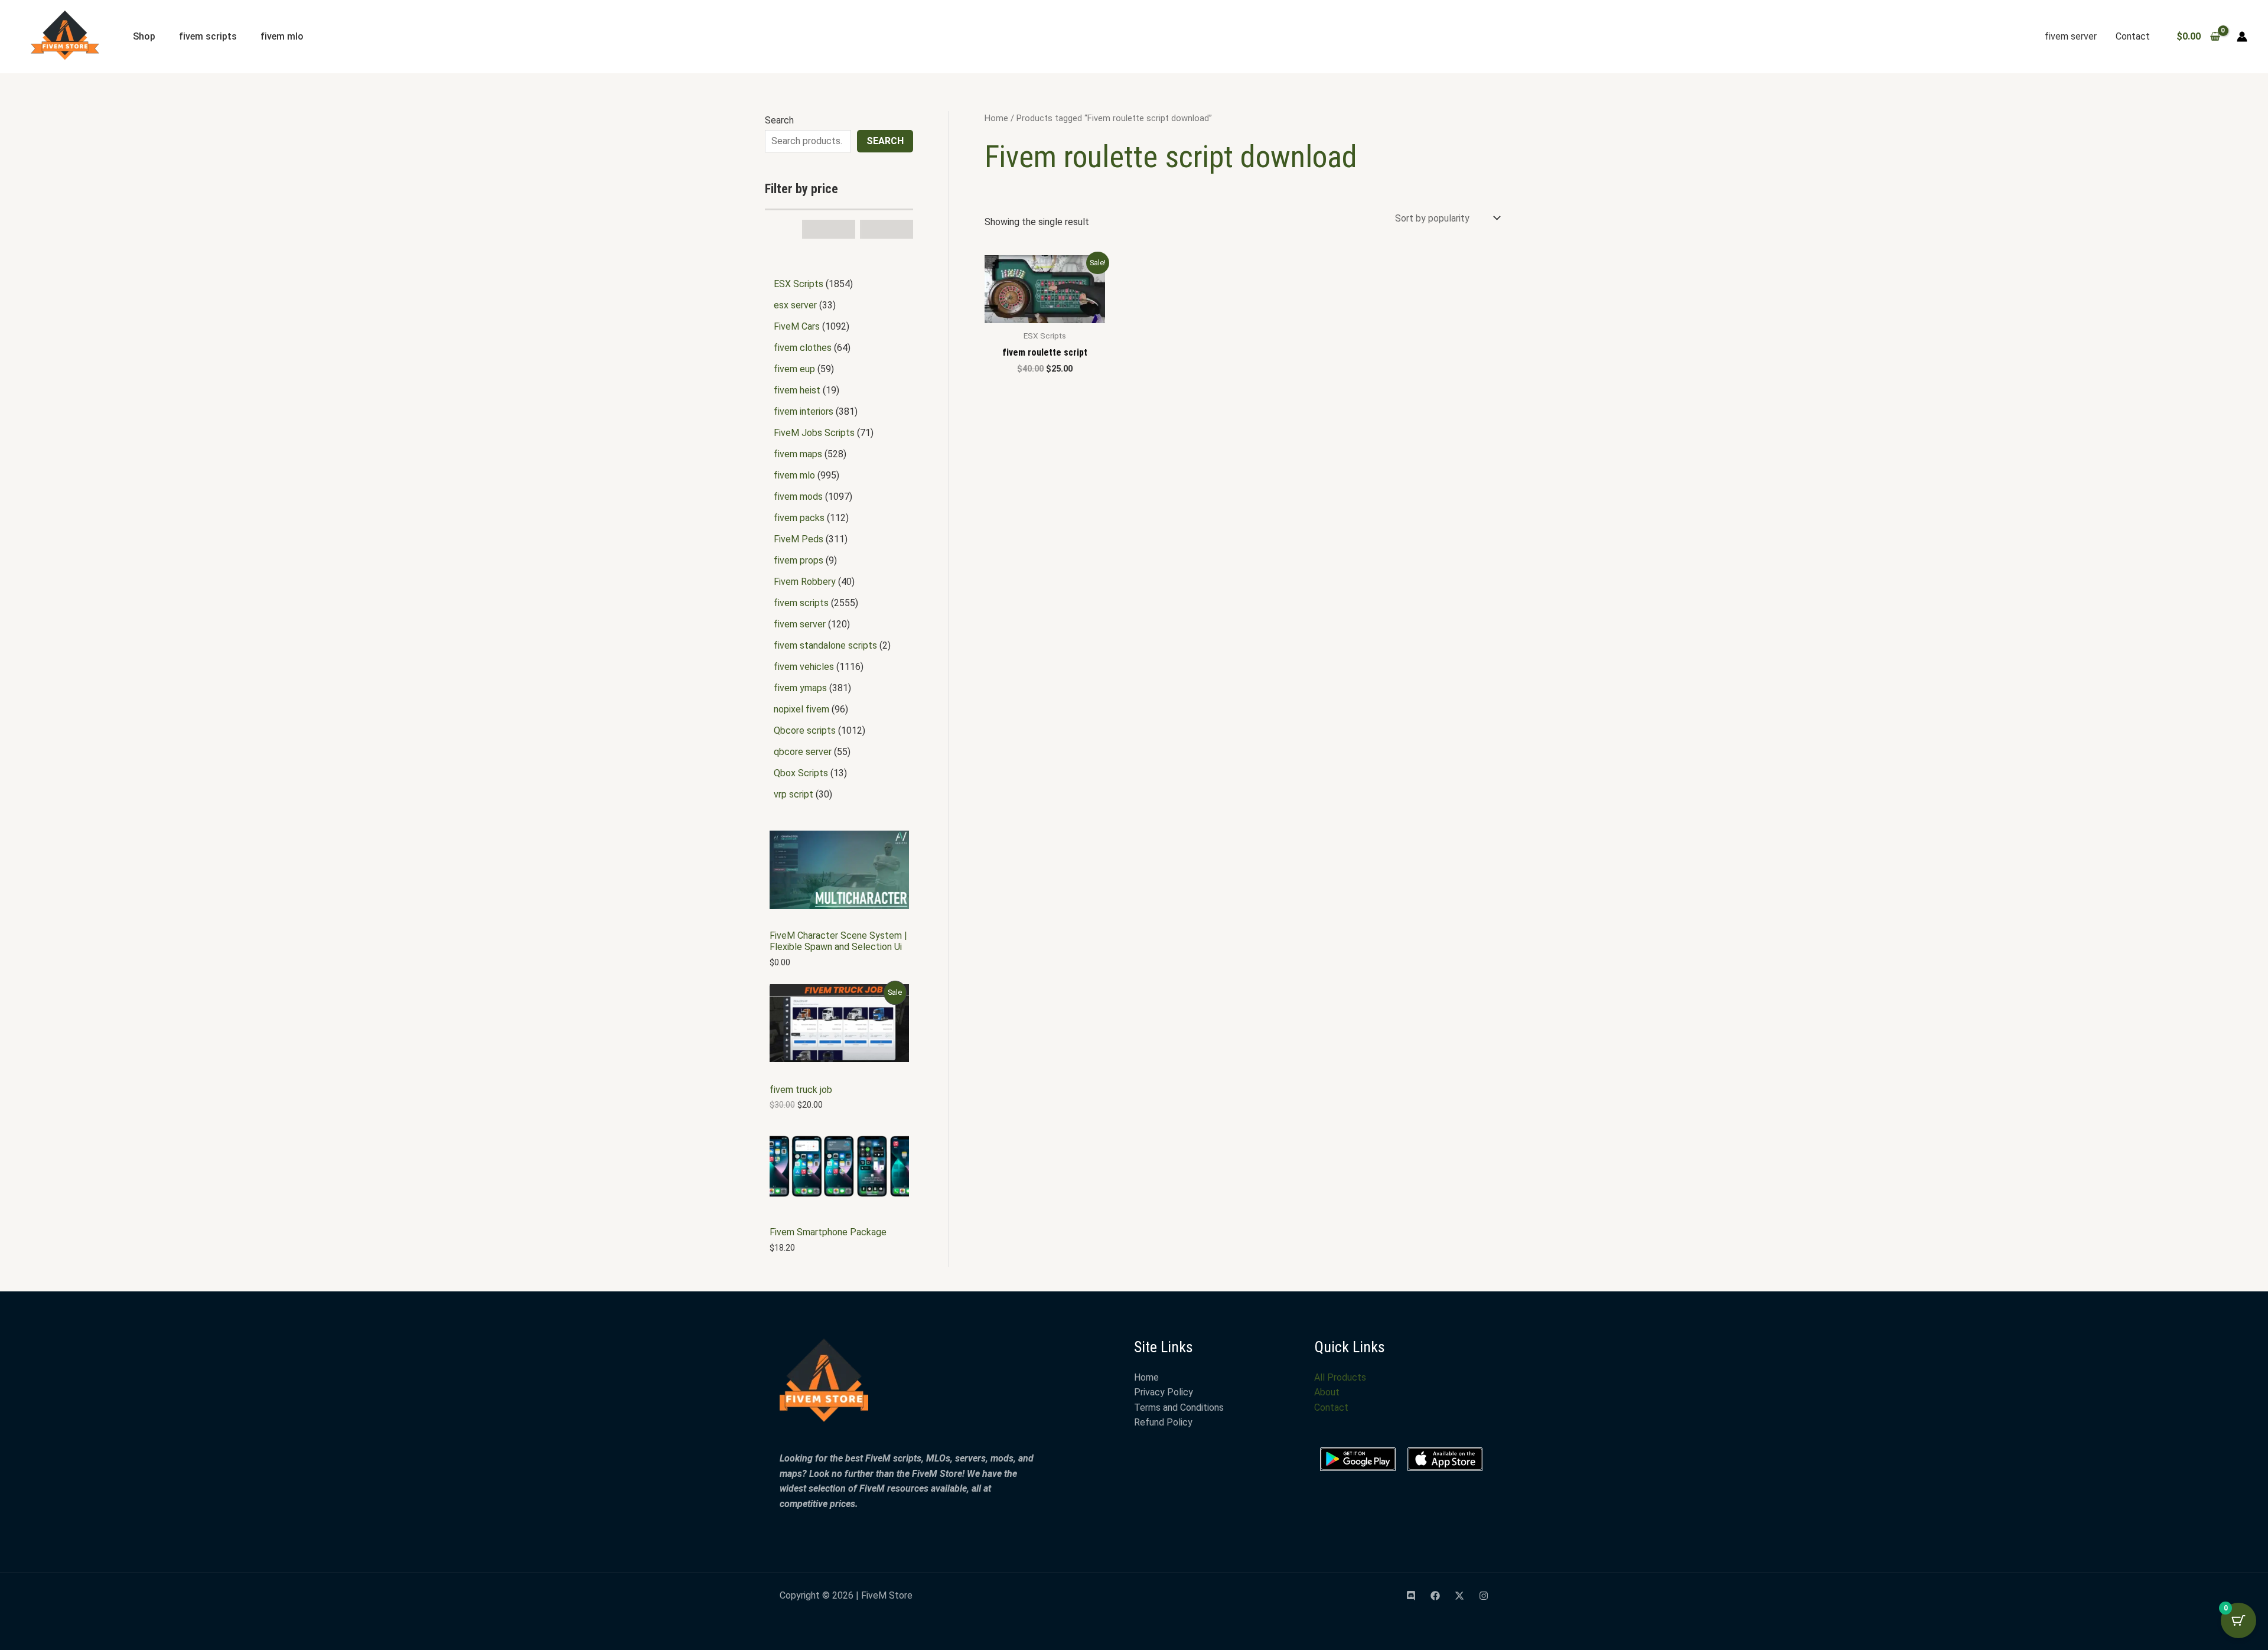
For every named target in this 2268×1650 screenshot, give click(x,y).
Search (779, 120)
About (1327, 1392)
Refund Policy (1163, 1422)
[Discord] (1411, 1596)
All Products (1340, 1377)
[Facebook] (1435, 1596)
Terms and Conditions (1179, 1407)
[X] (1459, 1596)
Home (996, 118)
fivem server (2071, 36)
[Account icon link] (2242, 37)
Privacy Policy (1164, 1392)
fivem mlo (282, 36)
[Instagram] (1484, 1596)
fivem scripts (208, 36)
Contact (2133, 36)
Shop (144, 36)
